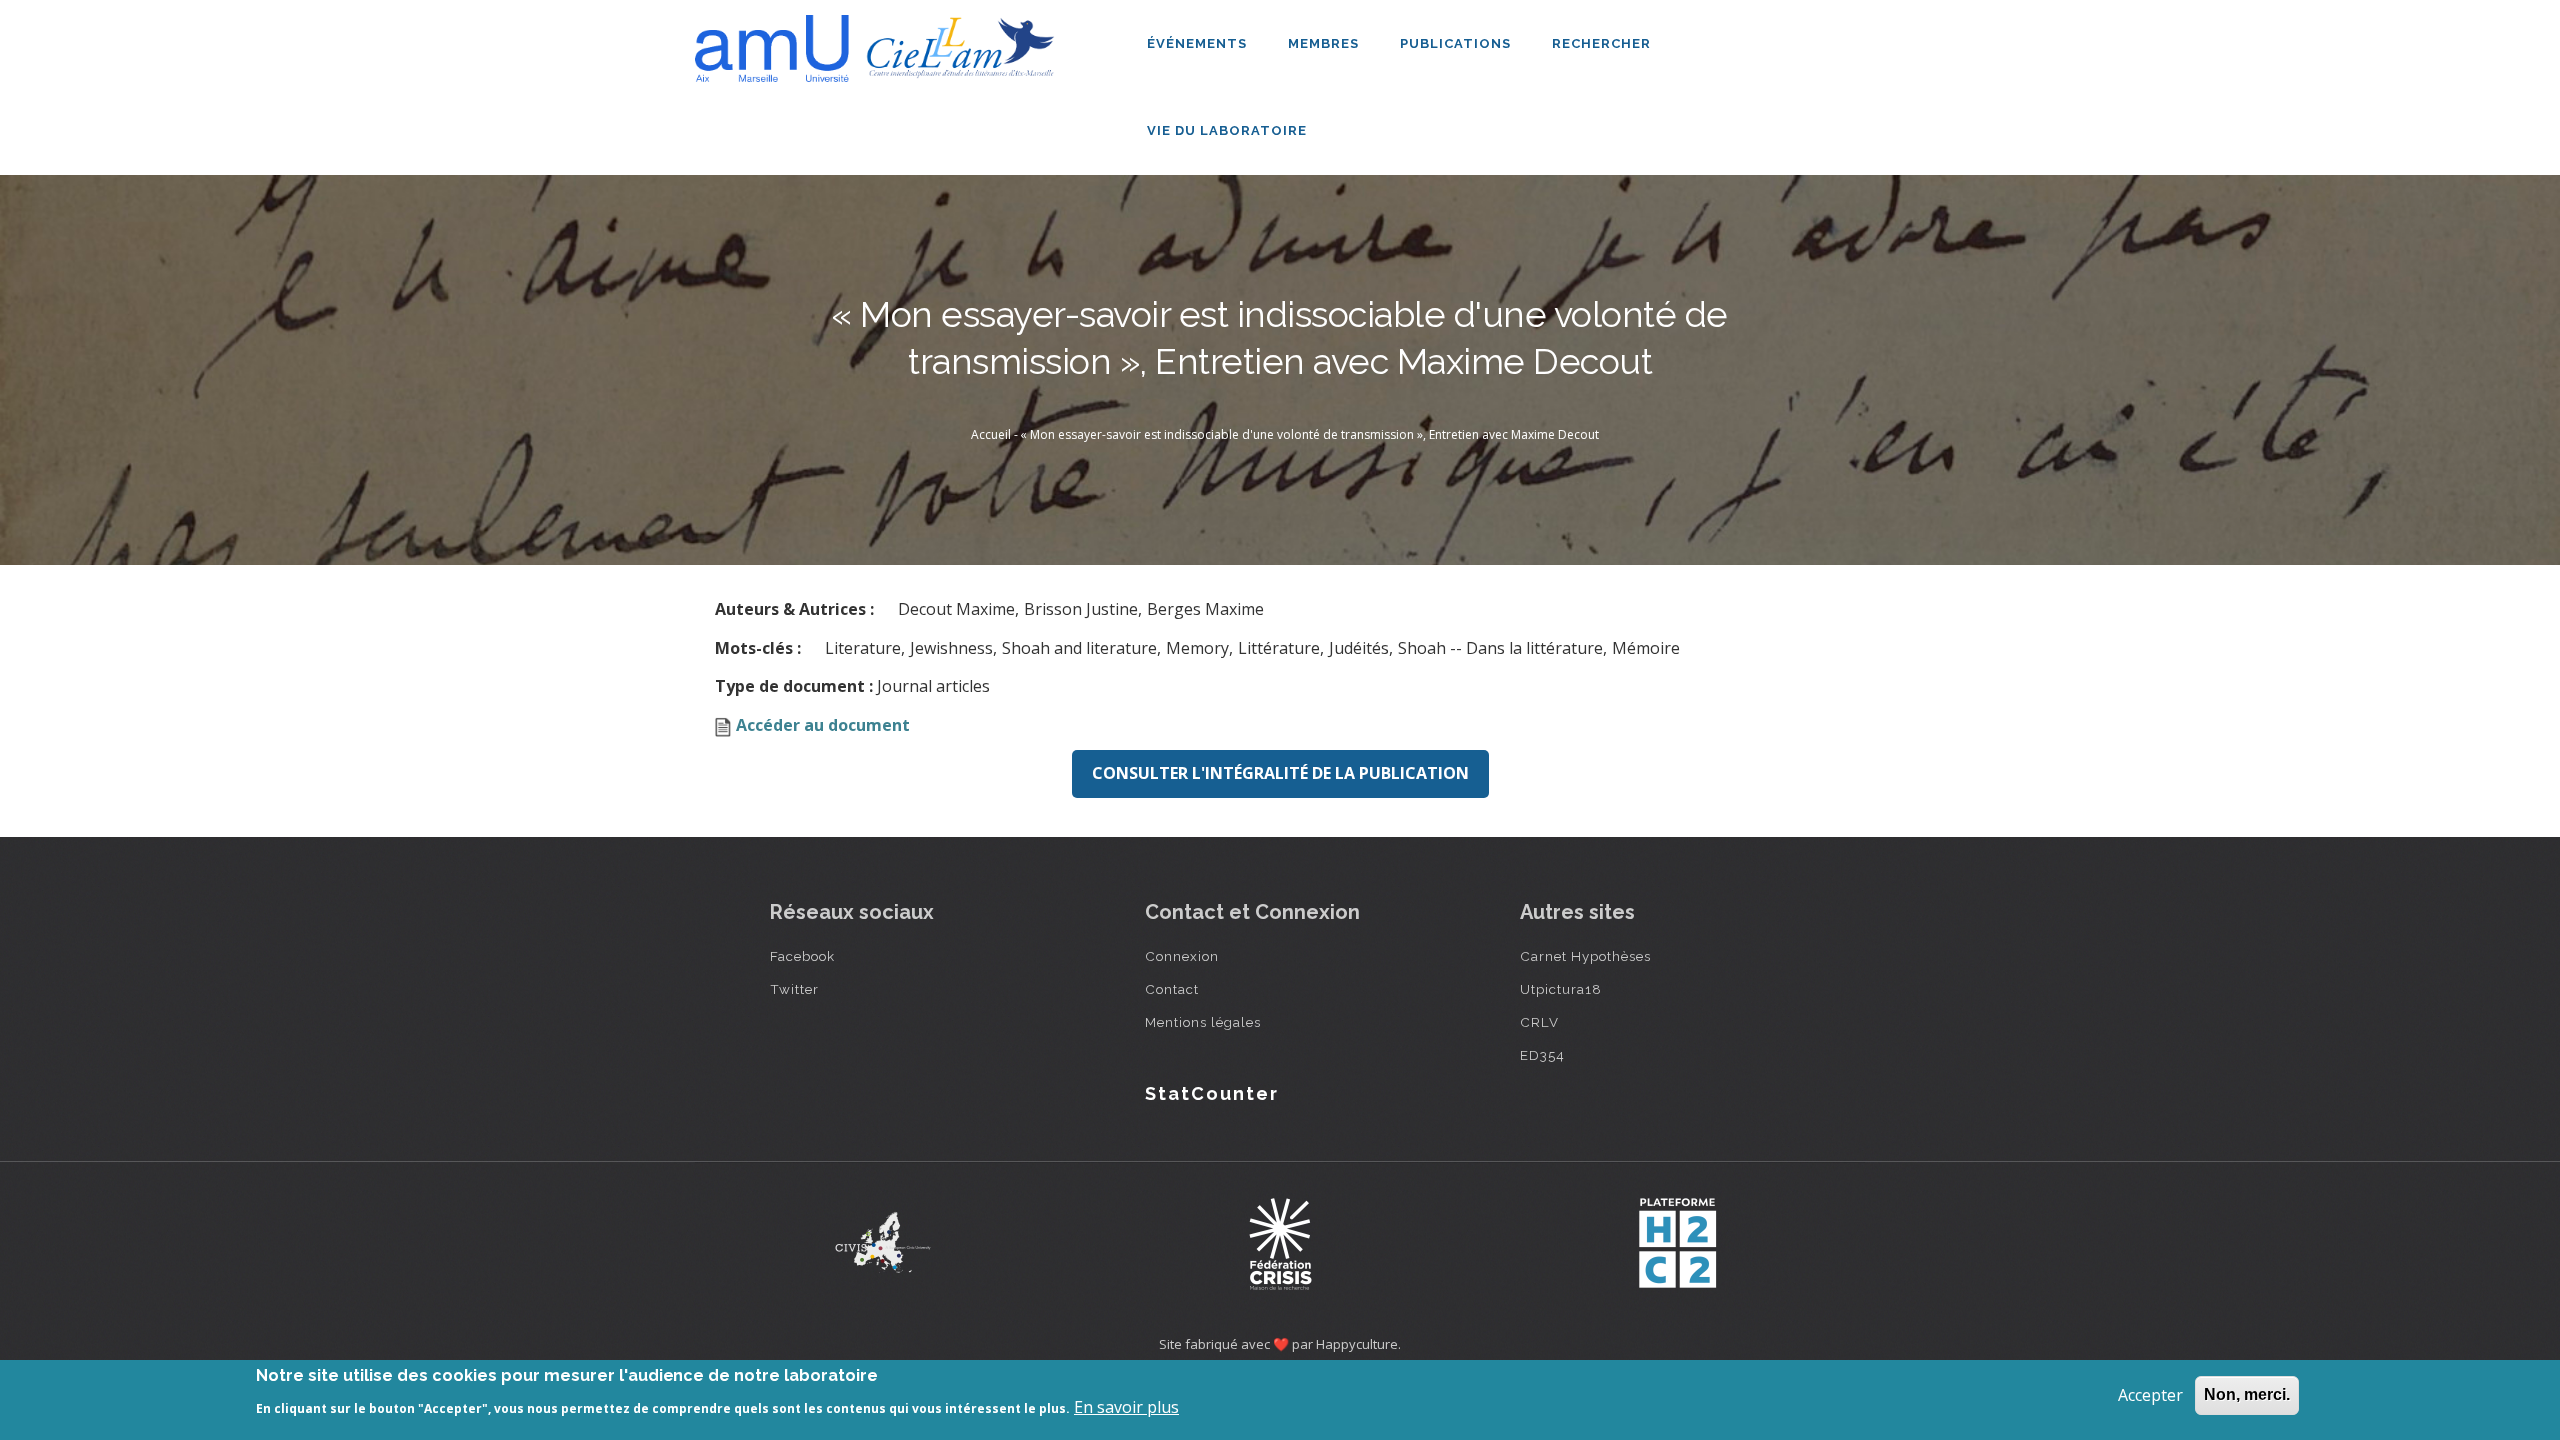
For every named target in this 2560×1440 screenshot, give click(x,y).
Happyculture (1357, 1344)
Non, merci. (2247, 1394)
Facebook (802, 956)
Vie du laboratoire (1229, 130)
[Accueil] (880, 41)
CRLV (1539, 1022)
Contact (1172, 989)
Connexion (1182, 956)
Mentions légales (1203, 1022)
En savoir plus (1126, 1407)
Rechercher (1601, 43)
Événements (1199, 43)
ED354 (1542, 1055)
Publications (1457, 43)
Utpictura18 (1561, 989)
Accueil (991, 434)
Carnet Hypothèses (1585, 956)
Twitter (794, 989)
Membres (1325, 43)
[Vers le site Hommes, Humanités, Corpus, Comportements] (1677, 1243)
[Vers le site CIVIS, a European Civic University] (883, 1242)
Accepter (2150, 1395)
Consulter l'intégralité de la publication (1280, 773)
